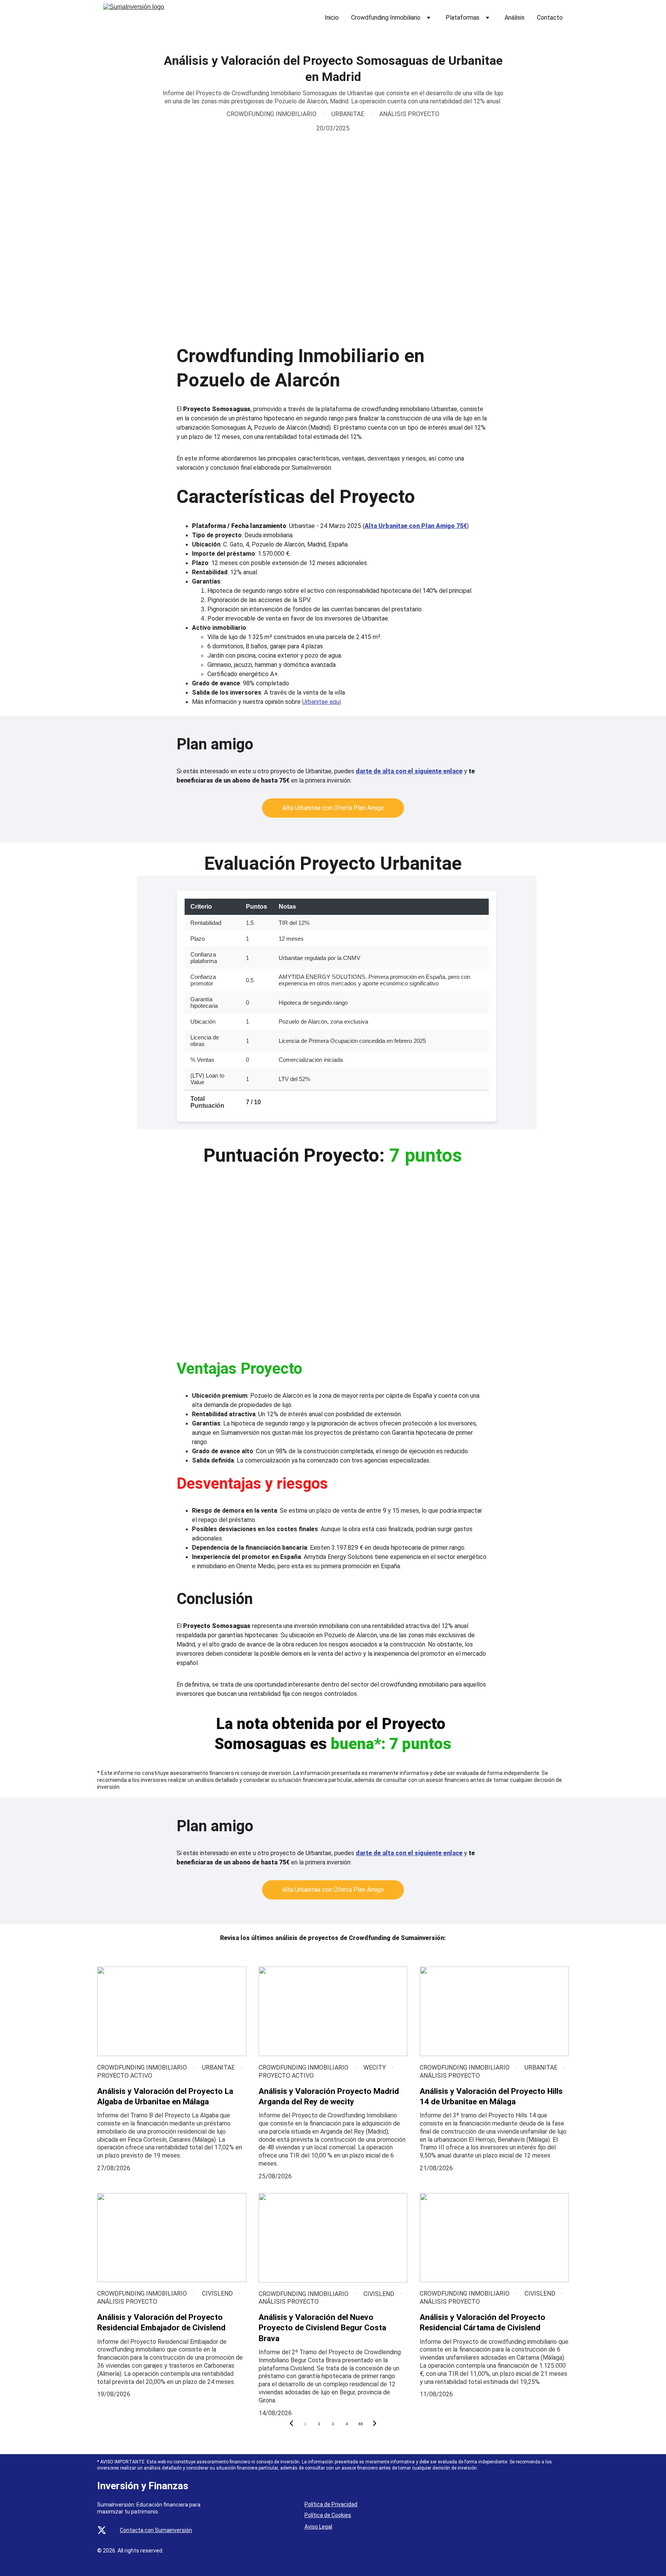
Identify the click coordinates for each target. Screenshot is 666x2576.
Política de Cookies (328, 2515)
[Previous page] (291, 2424)
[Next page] (375, 2424)
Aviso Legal (318, 2527)
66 (361, 2424)
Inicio (332, 18)
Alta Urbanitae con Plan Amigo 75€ (416, 526)
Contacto (550, 18)
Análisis (515, 18)
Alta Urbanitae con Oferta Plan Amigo (333, 808)
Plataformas (462, 18)
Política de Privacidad (331, 2504)
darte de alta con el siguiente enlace (409, 771)
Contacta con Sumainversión (156, 2530)
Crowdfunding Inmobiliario (386, 18)
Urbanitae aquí (321, 702)
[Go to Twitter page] (102, 2530)
